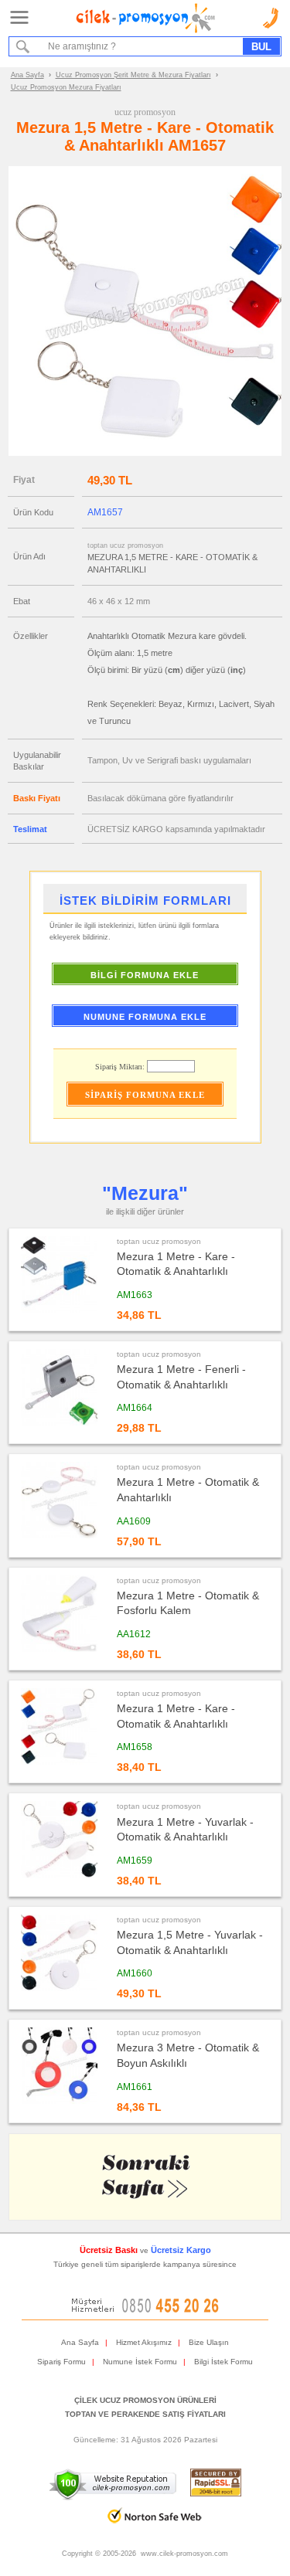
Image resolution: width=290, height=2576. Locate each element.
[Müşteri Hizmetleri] (145, 2310)
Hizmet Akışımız (144, 2342)
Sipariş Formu (61, 2362)
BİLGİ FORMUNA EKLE (145, 975)
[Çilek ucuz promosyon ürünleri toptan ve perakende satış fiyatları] (145, 30)
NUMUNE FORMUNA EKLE (145, 1017)
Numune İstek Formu (140, 2362)
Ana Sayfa (27, 75)
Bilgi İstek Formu (223, 2362)
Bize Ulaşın (209, 2342)
